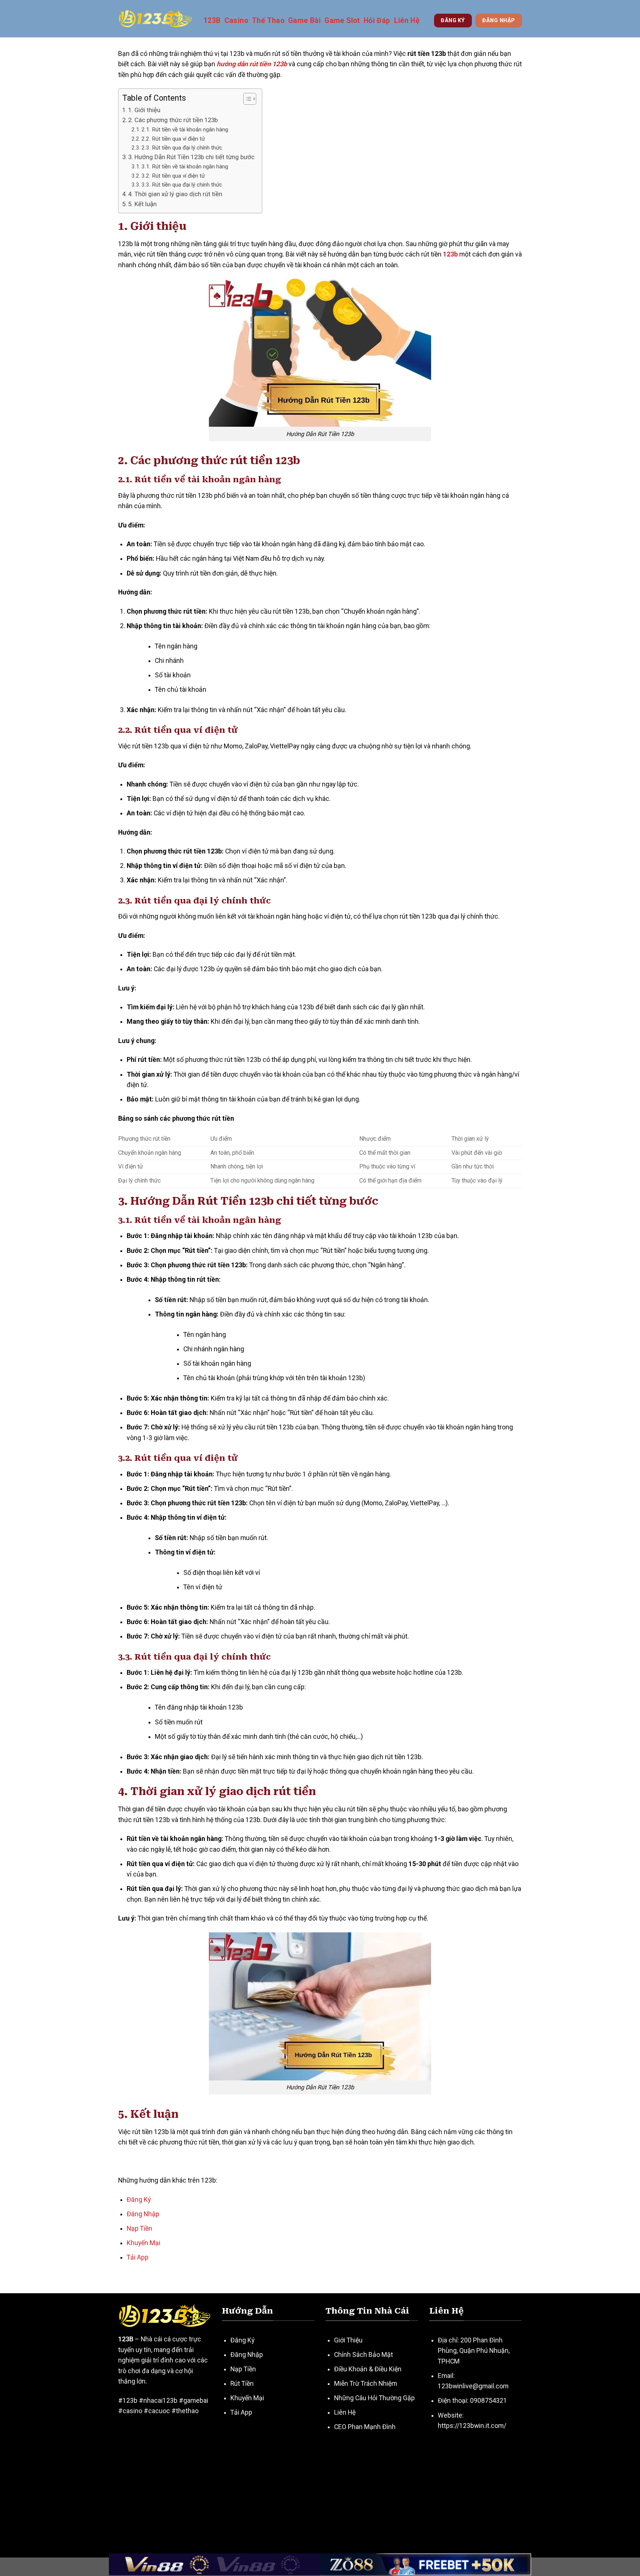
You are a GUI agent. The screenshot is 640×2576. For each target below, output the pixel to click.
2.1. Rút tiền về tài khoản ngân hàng (185, 130)
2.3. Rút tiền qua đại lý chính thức (182, 148)
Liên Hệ (407, 21)
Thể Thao (268, 21)
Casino (236, 21)
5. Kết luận (142, 204)
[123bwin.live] (155, 19)
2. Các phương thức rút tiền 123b (173, 120)
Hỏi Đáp (377, 21)
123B (212, 21)
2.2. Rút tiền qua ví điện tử (173, 139)
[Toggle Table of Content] (246, 99)
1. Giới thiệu (144, 110)
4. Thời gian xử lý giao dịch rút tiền (175, 194)
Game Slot (342, 21)
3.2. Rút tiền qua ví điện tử (173, 176)
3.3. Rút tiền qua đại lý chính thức (182, 185)
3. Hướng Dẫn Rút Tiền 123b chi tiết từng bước (191, 157)
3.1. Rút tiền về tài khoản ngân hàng (185, 167)
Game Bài (304, 21)
